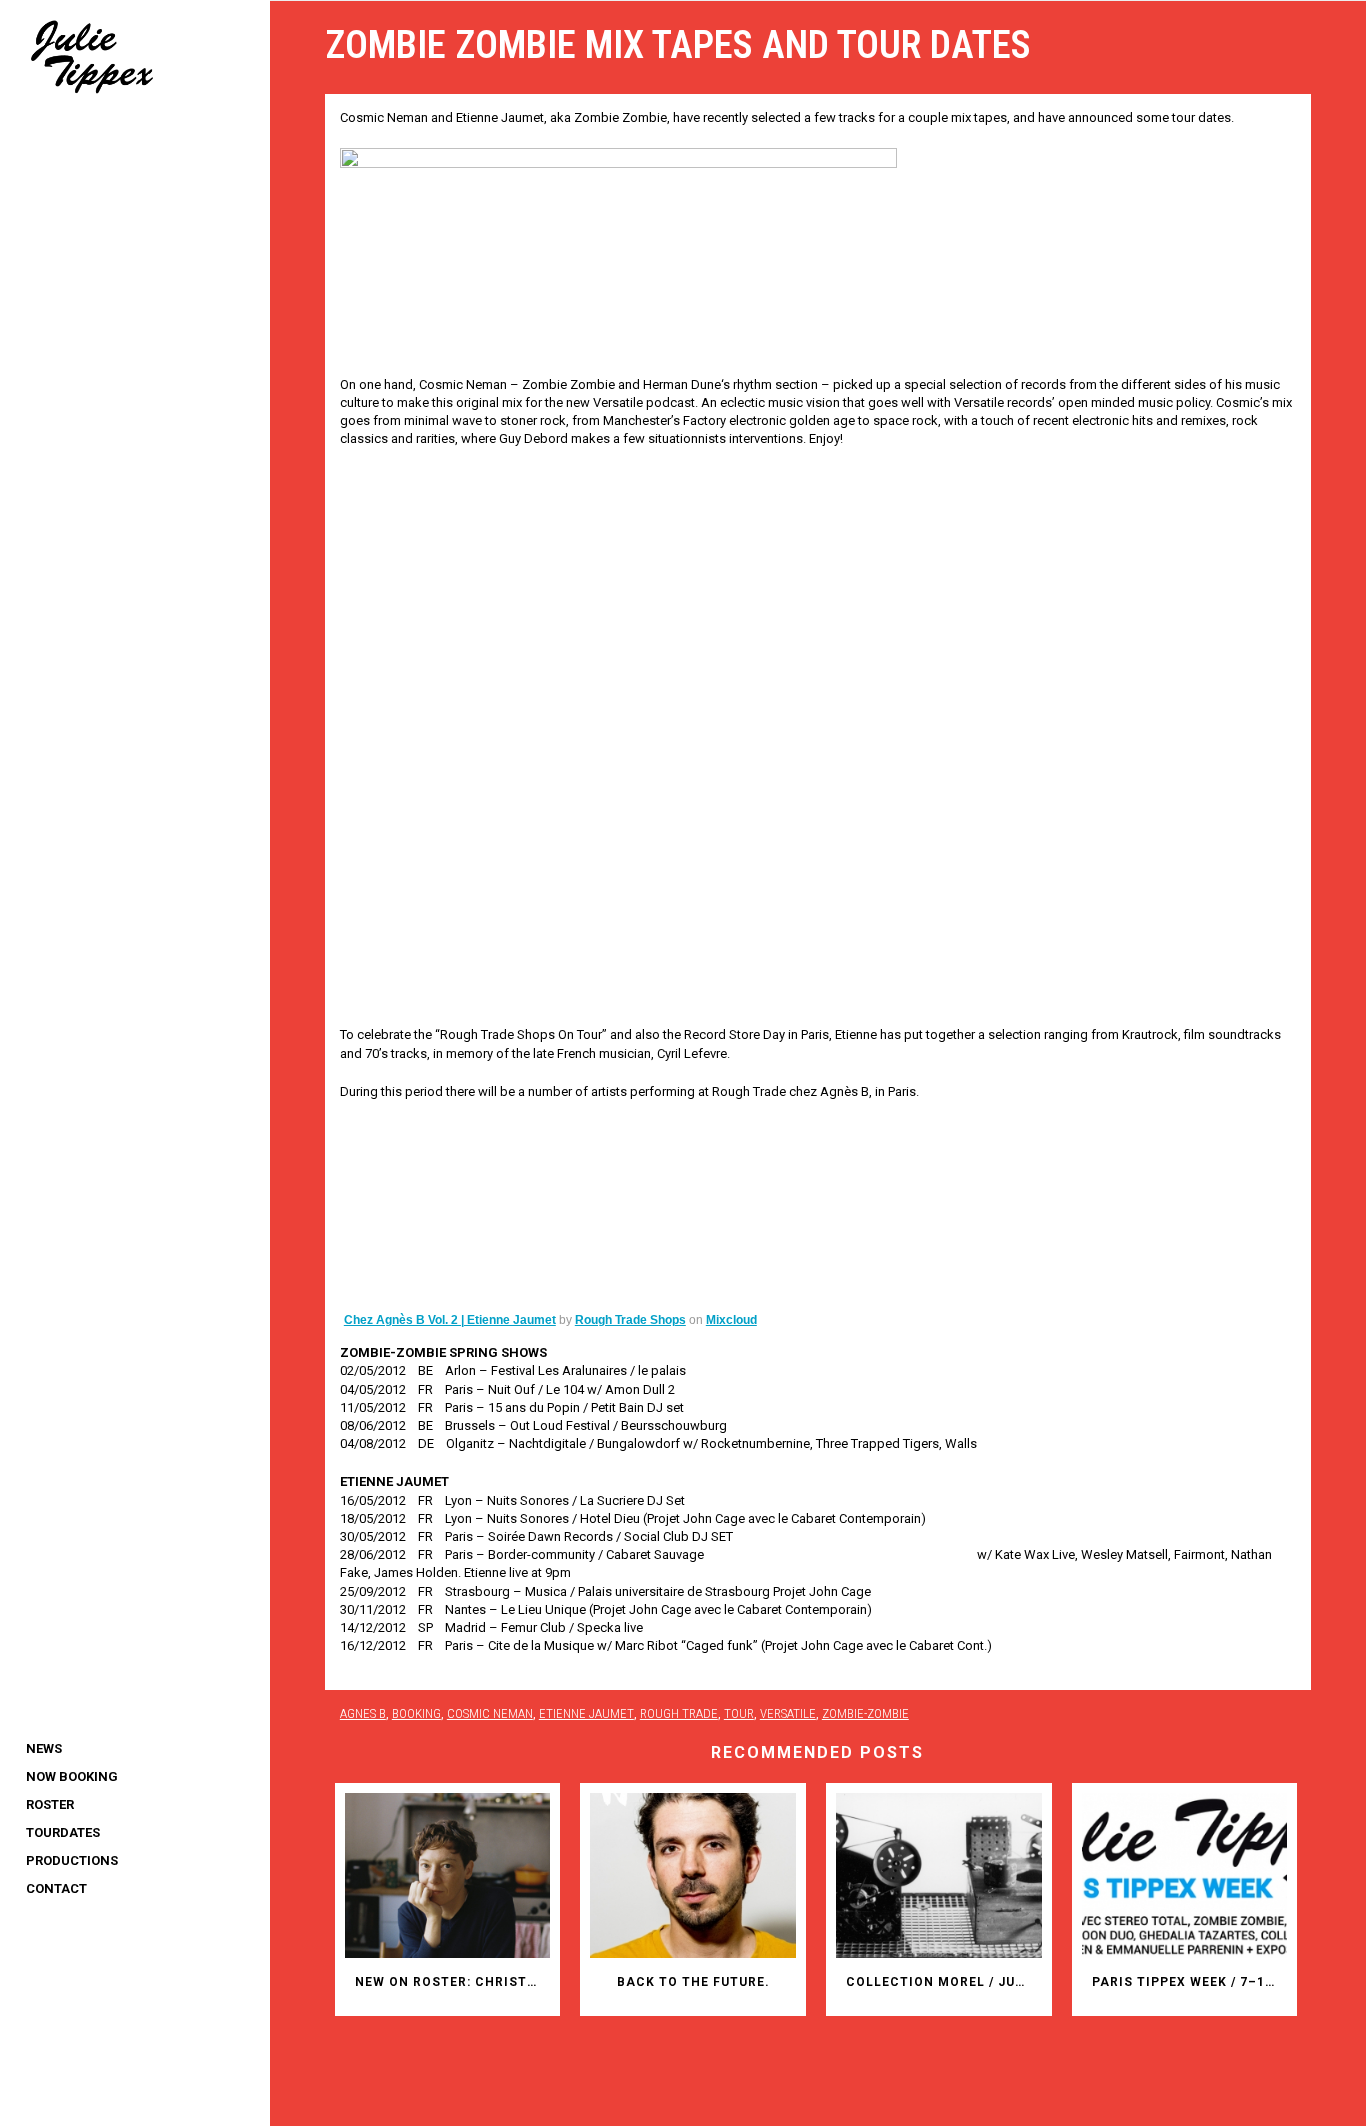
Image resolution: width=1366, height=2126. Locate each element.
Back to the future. (693, 1982)
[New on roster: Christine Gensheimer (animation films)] (448, 1875)
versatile (788, 1713)
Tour (739, 1713)
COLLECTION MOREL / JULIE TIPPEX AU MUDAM (944, 1982)
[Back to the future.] (693, 1875)
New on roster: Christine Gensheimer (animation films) (453, 1982)
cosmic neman (490, 1713)
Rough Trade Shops (630, 1320)
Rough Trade (679, 1713)
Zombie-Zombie (865, 1713)
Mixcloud (731, 1320)
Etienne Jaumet (586, 1713)
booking (416, 1713)
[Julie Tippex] (135, 55)
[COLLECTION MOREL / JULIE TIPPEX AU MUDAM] (939, 1875)
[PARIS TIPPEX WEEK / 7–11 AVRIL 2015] (1185, 1875)
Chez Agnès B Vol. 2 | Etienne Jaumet (450, 1320)
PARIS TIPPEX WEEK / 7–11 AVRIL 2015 (1190, 1982)
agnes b (363, 1713)
